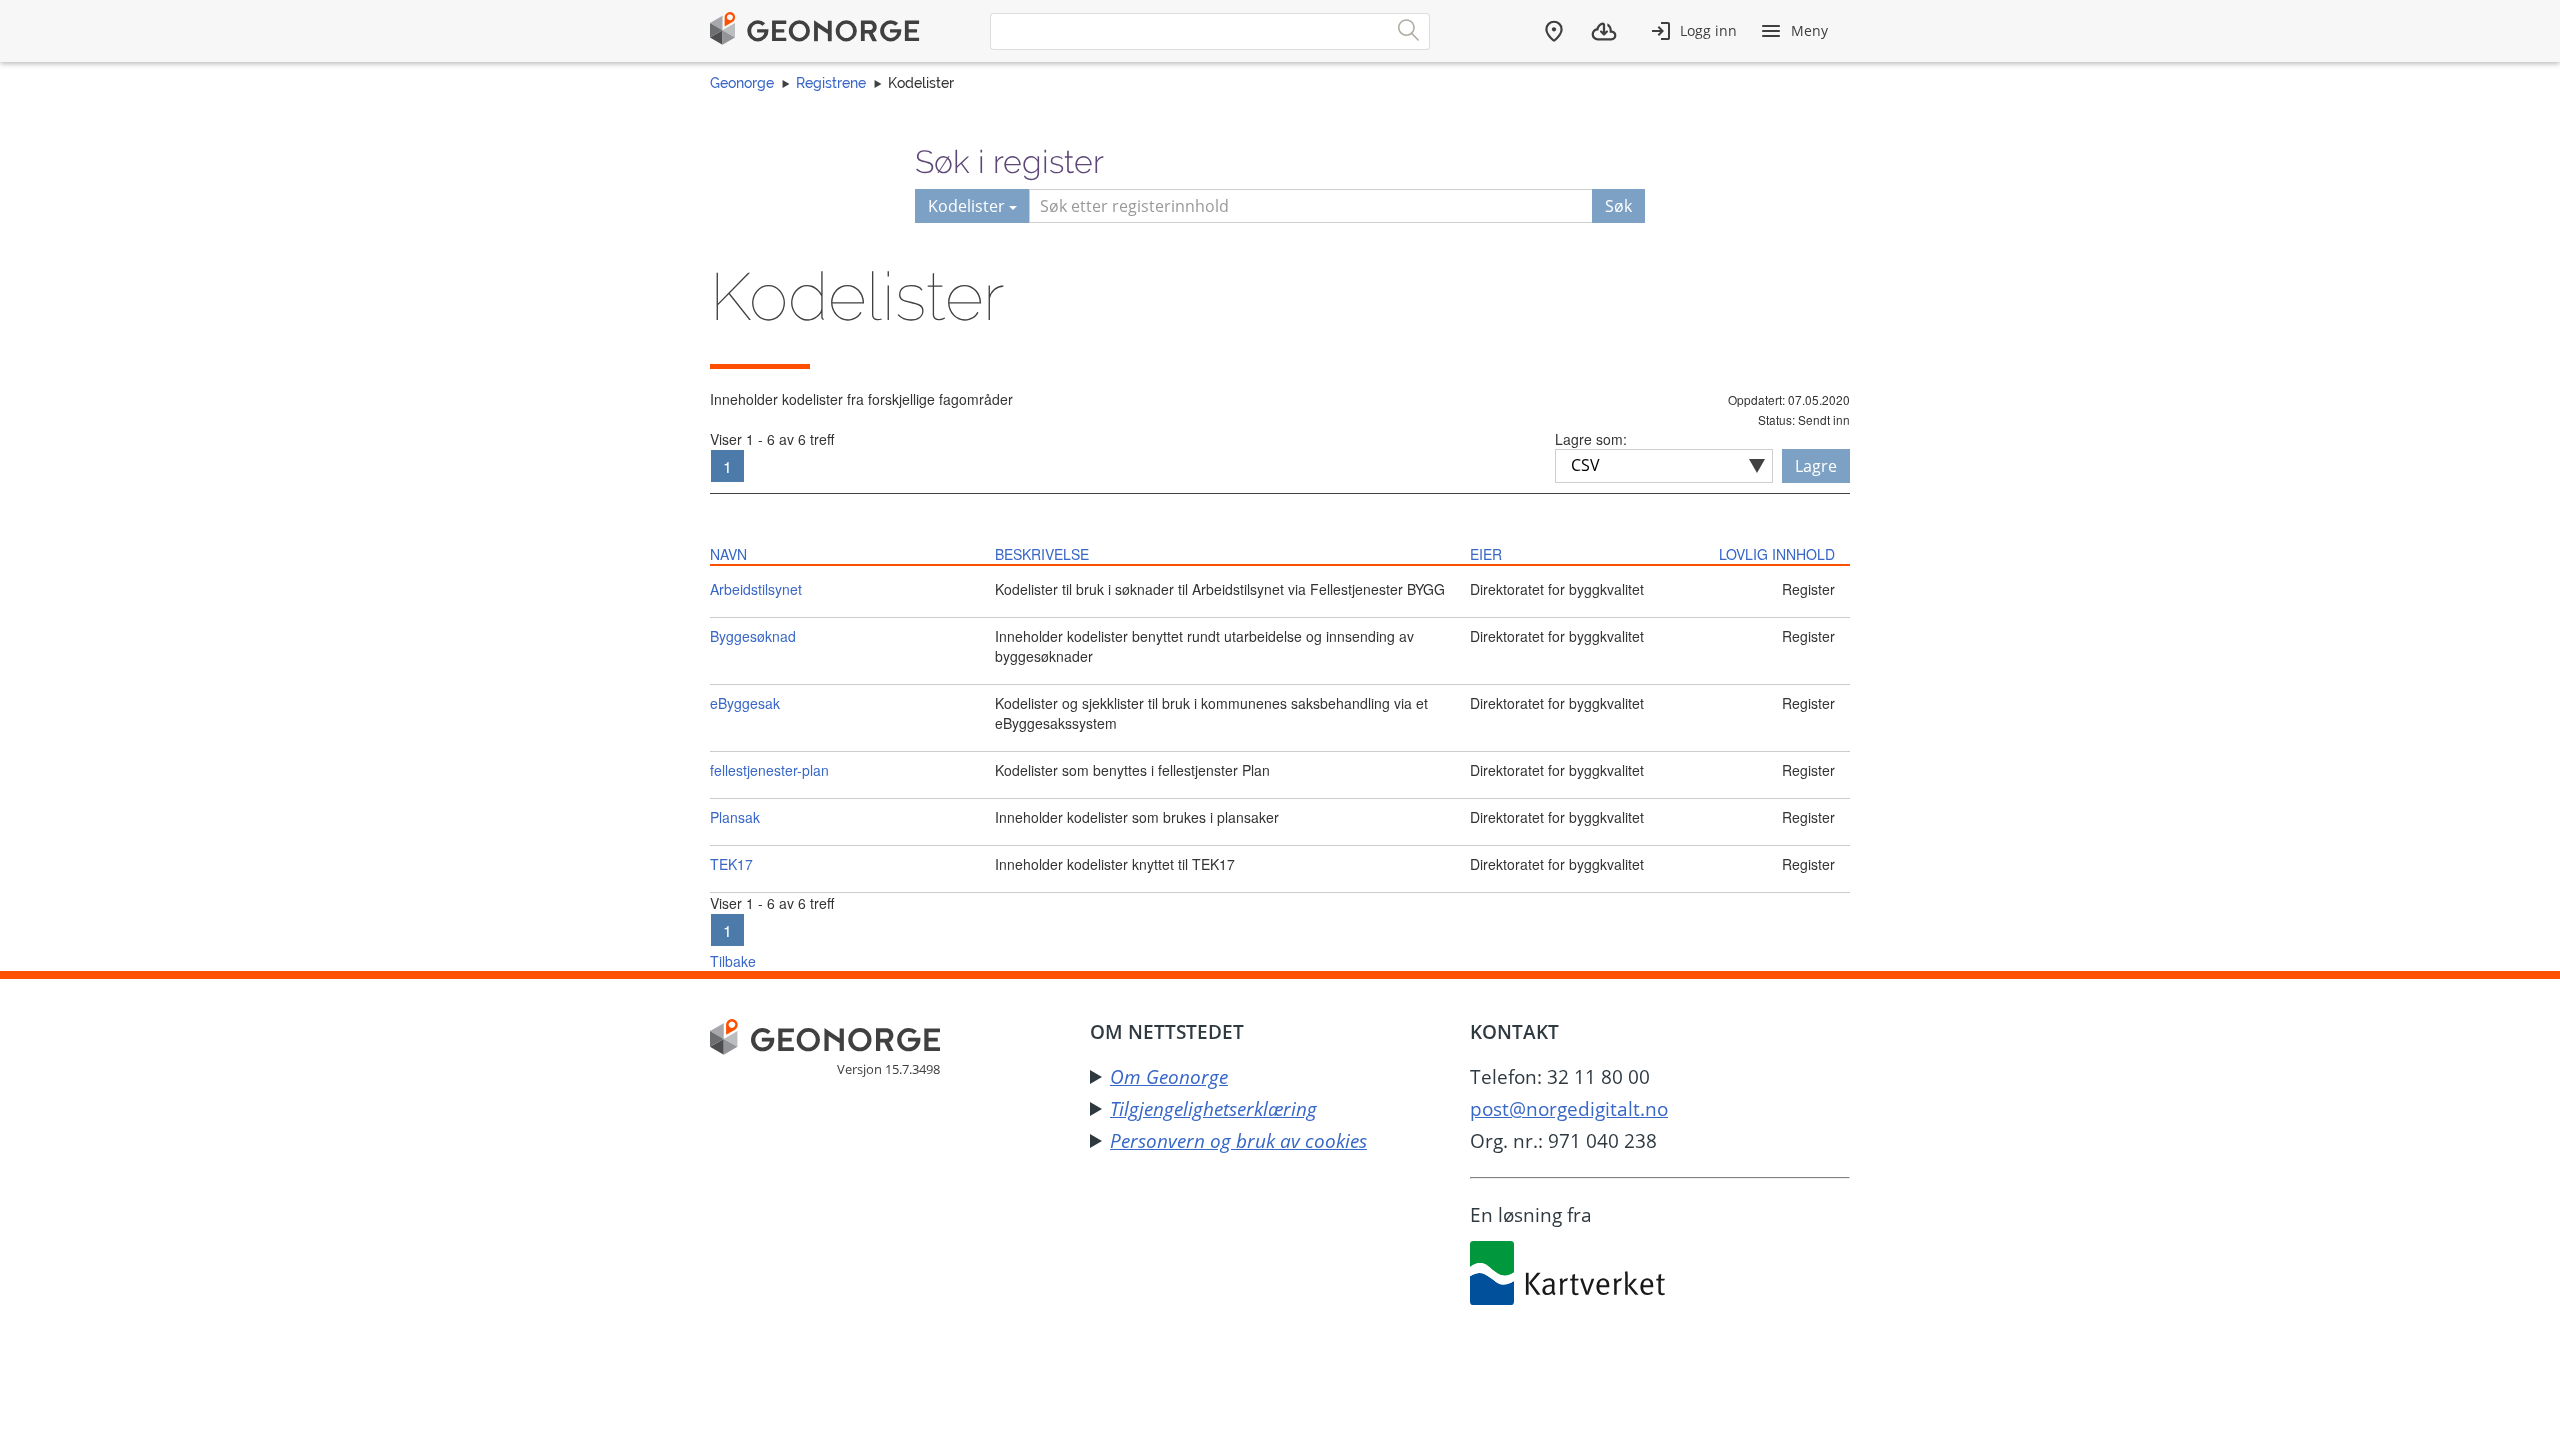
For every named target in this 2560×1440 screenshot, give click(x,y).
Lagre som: (1591, 439)
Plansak (735, 817)
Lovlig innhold (1777, 554)
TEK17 (731, 864)
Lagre (1816, 466)
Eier (1486, 554)
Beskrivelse (1042, 554)
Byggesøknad (753, 636)
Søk (1618, 206)
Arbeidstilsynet (756, 589)
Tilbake (733, 961)
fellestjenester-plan (769, 770)
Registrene (831, 83)
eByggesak (745, 703)
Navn (728, 554)
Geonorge (742, 83)
